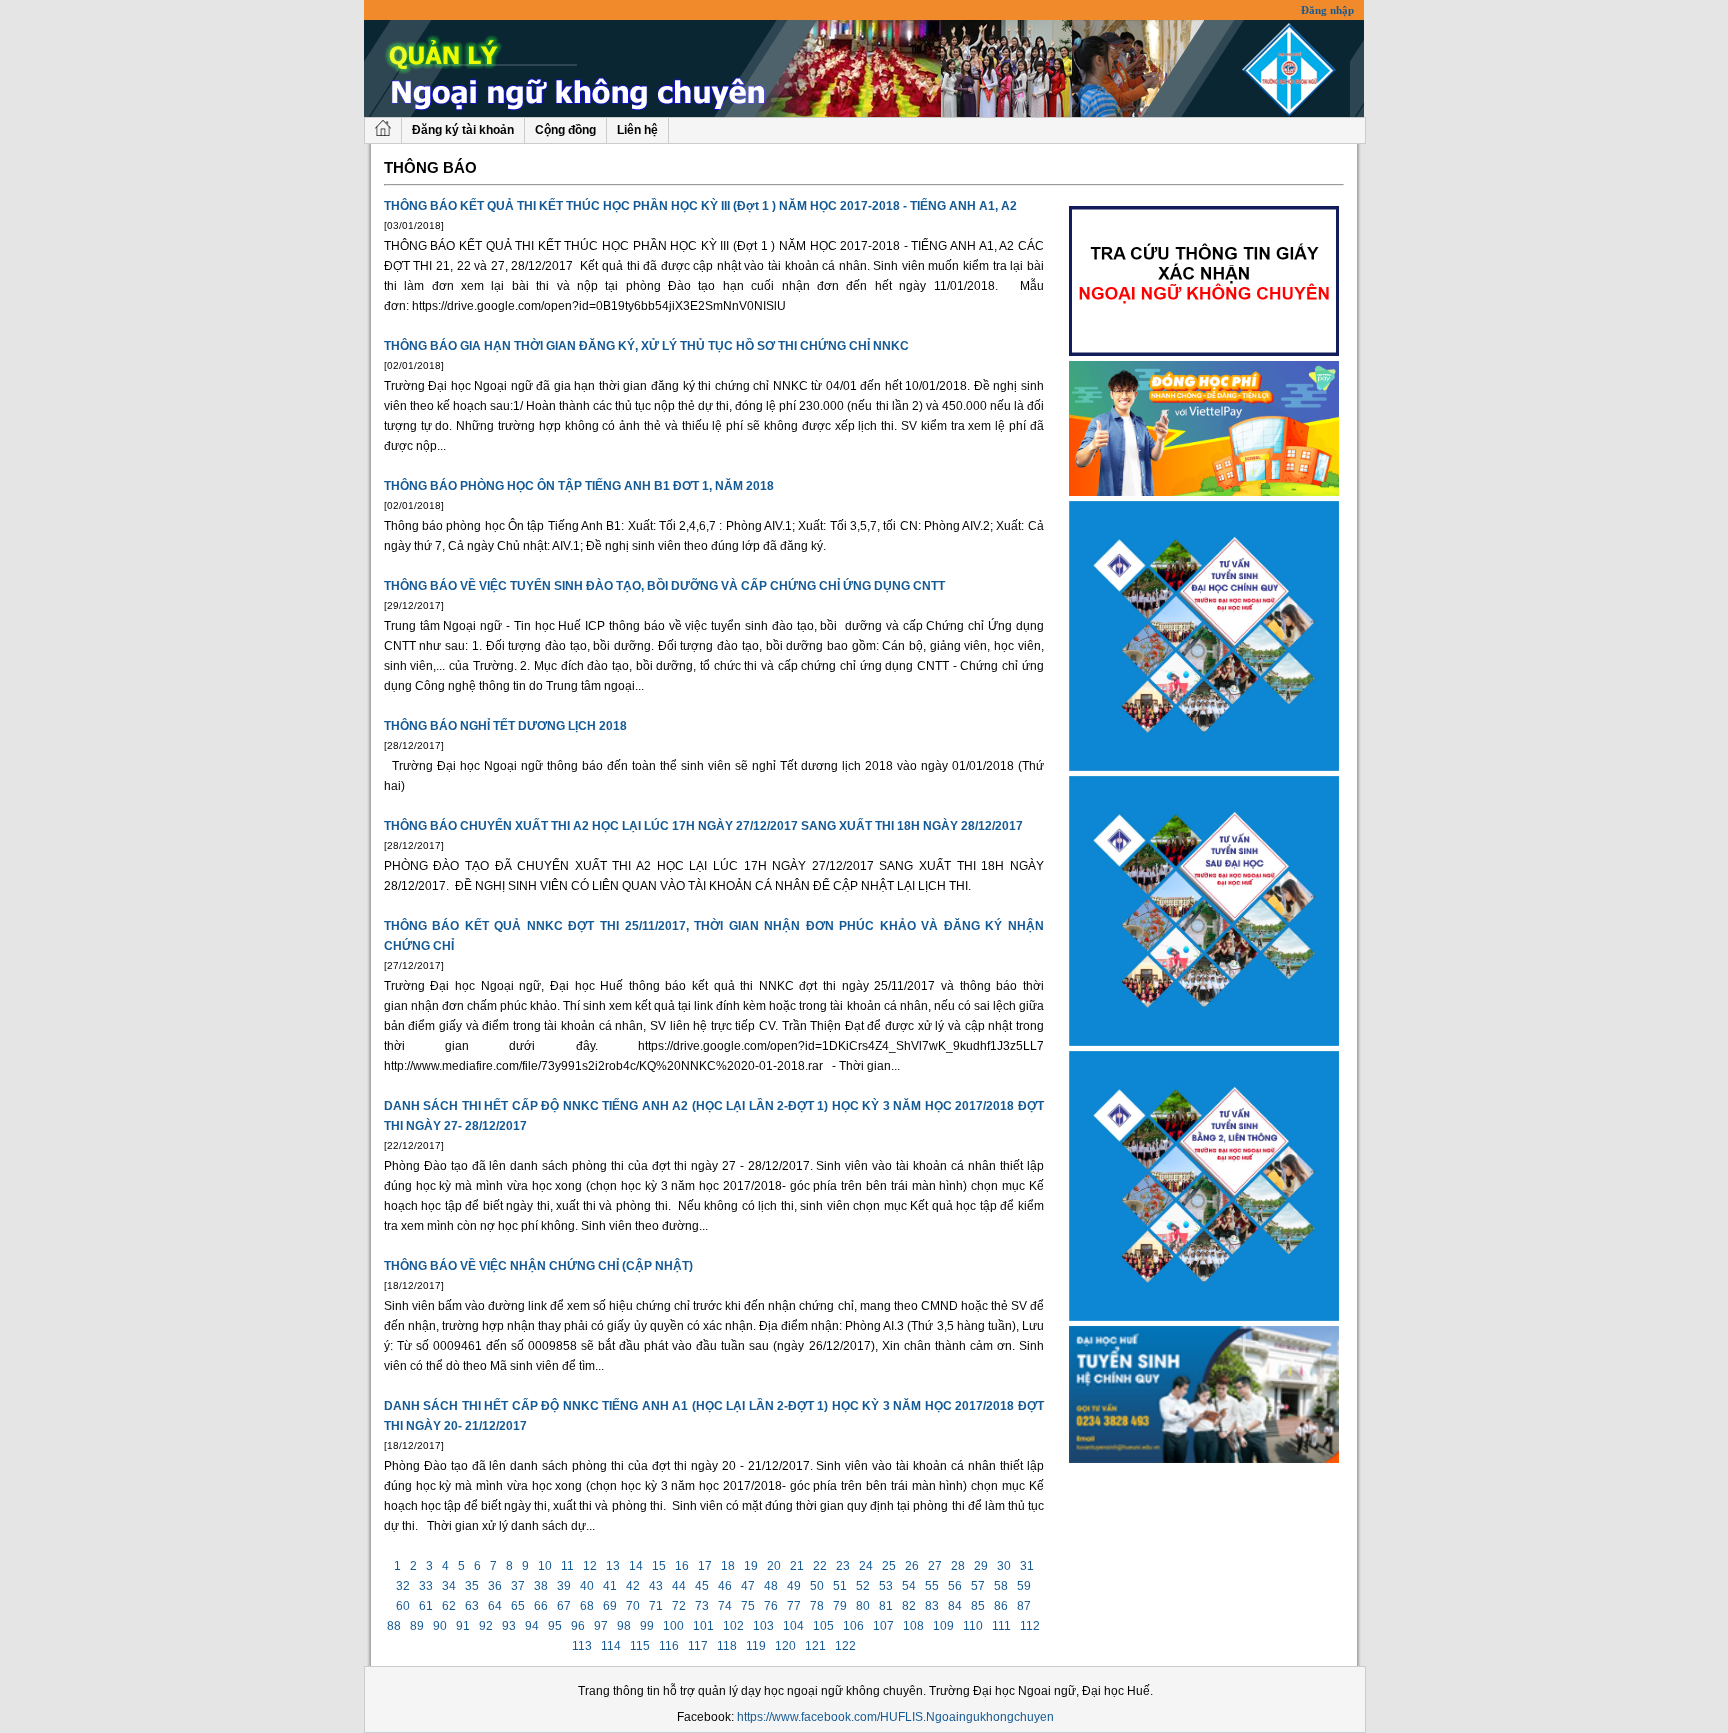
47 (748, 1586)
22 (820, 1566)
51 (840, 1586)
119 (756, 1646)
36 (495, 1586)
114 (611, 1646)
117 (698, 1646)
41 (610, 1586)
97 (601, 1626)
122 (845, 1646)
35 (472, 1586)
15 (659, 1566)
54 (909, 1586)
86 (1001, 1606)
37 (518, 1586)
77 (794, 1606)
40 (587, 1586)
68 (587, 1606)
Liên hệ (637, 130)
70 (633, 1606)
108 (913, 1626)
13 (613, 1566)
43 (656, 1586)
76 (771, 1606)
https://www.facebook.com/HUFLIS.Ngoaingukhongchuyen (895, 1717)
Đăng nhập (1327, 10)
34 (449, 1586)
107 (883, 1626)
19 (751, 1566)
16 (682, 1566)
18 (728, 1566)
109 (943, 1626)
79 (840, 1606)
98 (624, 1626)
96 (578, 1626)
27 (935, 1566)
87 (1024, 1606)
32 (403, 1586)
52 (863, 1586)
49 (794, 1586)
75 (748, 1606)
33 (426, 1586)
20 (774, 1566)
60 (403, 1606)
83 (932, 1606)
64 (495, 1606)
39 (564, 1586)
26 (912, 1566)
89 (417, 1626)
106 (853, 1626)
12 (590, 1566)
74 (725, 1606)
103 (763, 1626)
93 (509, 1626)
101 (703, 1626)
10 (545, 1566)
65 (518, 1606)
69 (610, 1606)
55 (932, 1586)
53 (886, 1586)
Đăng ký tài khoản (463, 130)
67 (564, 1606)
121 (815, 1646)
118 (727, 1646)
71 (656, 1606)
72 (679, 1606)
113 (582, 1646)
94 (532, 1626)
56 (955, 1586)
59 (1024, 1586)
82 (909, 1606)
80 (863, 1606)
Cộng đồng (565, 130)
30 (1004, 1566)
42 (633, 1586)
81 (886, 1606)
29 (981, 1566)
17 (705, 1566)
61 (426, 1606)
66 (541, 1606)
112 (1030, 1626)
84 (955, 1606)
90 (440, 1626)
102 (733, 1626)
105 (823, 1626)
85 (978, 1606)
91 (463, 1626)
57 (978, 1586)
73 (702, 1606)
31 (1027, 1566)
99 (647, 1626)
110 (973, 1626)
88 (394, 1626)
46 (725, 1586)
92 (486, 1626)
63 (472, 1606)
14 (636, 1566)
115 (640, 1646)
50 (817, 1586)
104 (793, 1626)
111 (1001, 1626)
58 (1001, 1586)
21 (797, 1566)
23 (843, 1566)
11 (567, 1566)
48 (771, 1586)
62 (449, 1606)
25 (889, 1566)
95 (555, 1626)
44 (679, 1586)
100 (673, 1626)
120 (785, 1646)
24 (866, 1566)
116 (669, 1646)
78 (817, 1606)
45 (702, 1586)
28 (958, 1566)
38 (541, 1586)
